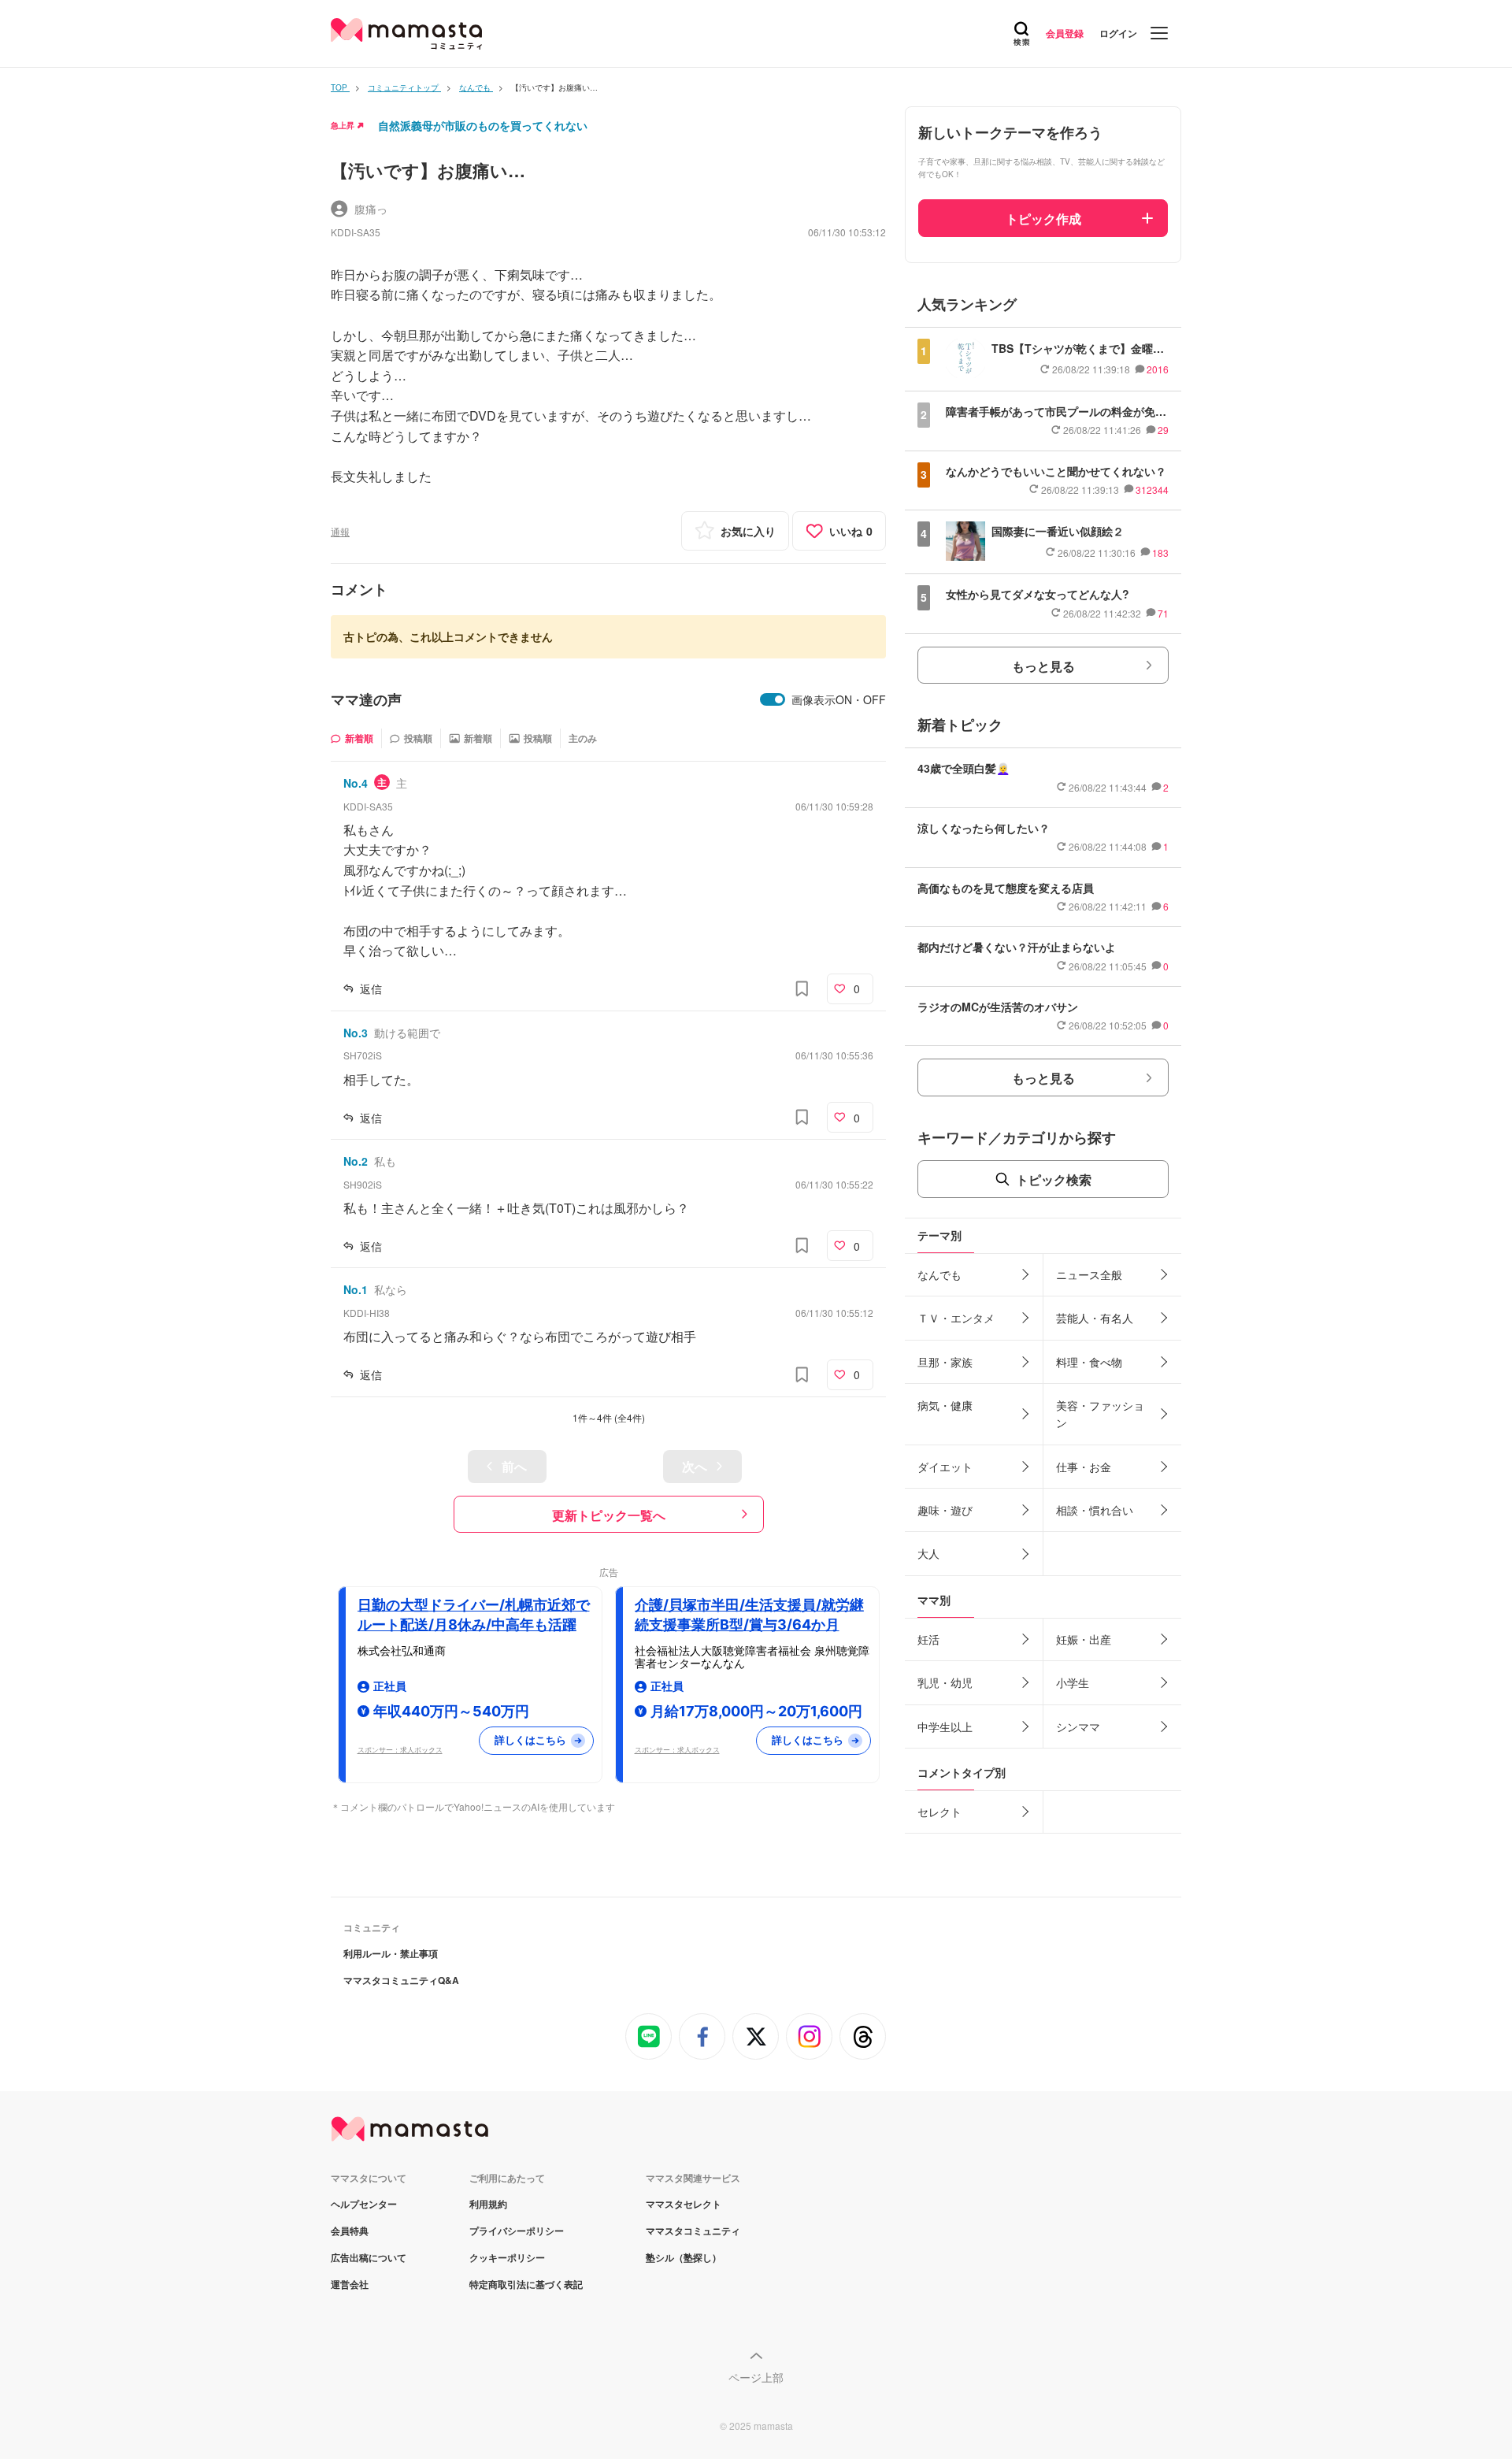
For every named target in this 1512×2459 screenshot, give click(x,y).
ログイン (1118, 33)
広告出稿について (369, 2257)
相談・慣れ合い (1095, 1510)
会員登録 (1065, 33)
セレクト (939, 1812)
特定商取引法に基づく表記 (526, 2284)
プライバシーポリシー (517, 2231)
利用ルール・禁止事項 (391, 1953)
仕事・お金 (1084, 1467)
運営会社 (350, 2284)
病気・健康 (945, 1405)
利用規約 (488, 2204)
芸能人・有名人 (1095, 1318)
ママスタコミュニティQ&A (401, 1980)
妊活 (928, 1639)
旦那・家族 (945, 1362)
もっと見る (1043, 666)
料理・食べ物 (1089, 1362)
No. (356, 783)
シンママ (1078, 1726)
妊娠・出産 (1084, 1639)
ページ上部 (756, 2377)
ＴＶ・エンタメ (956, 1318)
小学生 (1073, 1682)
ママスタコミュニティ (693, 2231)
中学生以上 (945, 1726)
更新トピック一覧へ (609, 1515)
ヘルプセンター (364, 2204)
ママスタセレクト (684, 2204)
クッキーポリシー (507, 2257)
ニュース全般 (1089, 1274)
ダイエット (945, 1467)
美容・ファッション (1100, 1414)
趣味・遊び (945, 1510)
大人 (928, 1553)
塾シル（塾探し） (684, 2257)
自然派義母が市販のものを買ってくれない (483, 125)
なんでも (939, 1274)
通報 (340, 531)
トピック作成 (1043, 219)
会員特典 (350, 2231)
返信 (371, 988)
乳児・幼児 (945, 1682)
